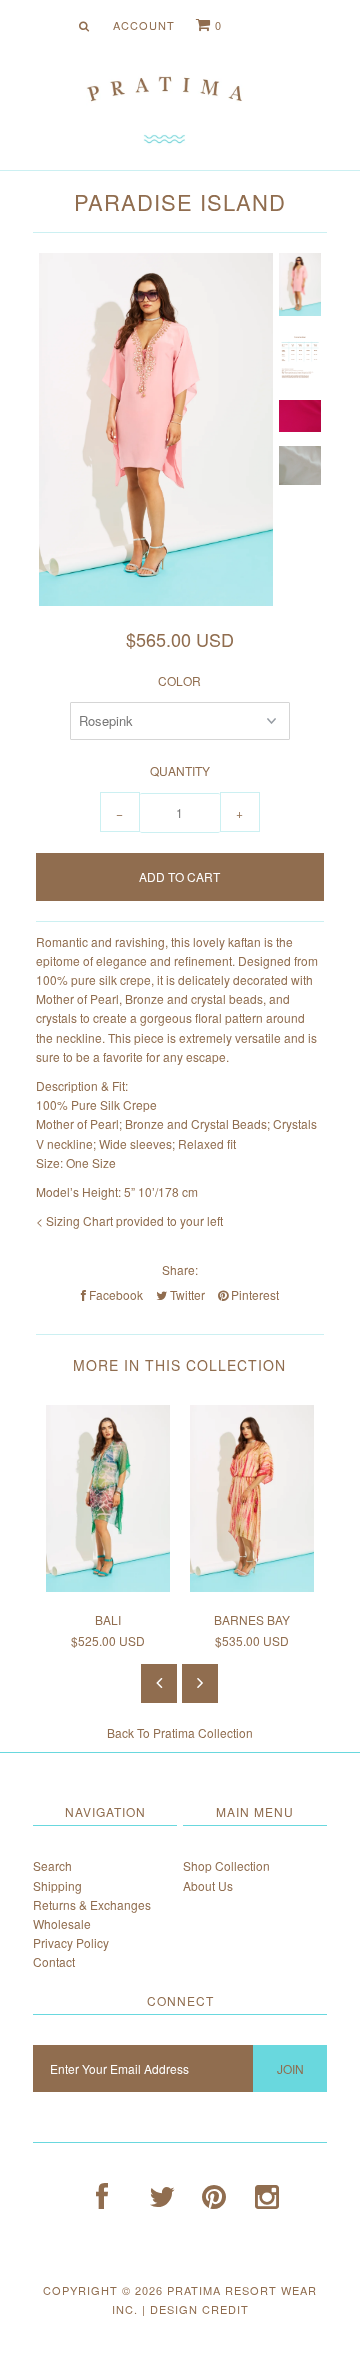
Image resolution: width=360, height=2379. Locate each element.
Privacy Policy (71, 1942)
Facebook (114, 1294)
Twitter (186, 1294)
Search (52, 1865)
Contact (54, 1961)
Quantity (180, 770)
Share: (180, 1269)
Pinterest (253, 1294)
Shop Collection (226, 1865)
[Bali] (108, 1586)
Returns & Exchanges (92, 1904)
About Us (208, 1885)
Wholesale (62, 1923)
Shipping (57, 1885)
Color (179, 680)
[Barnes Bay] (252, 1586)
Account (144, 25)
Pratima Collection (203, 1732)
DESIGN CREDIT (199, 2309)
